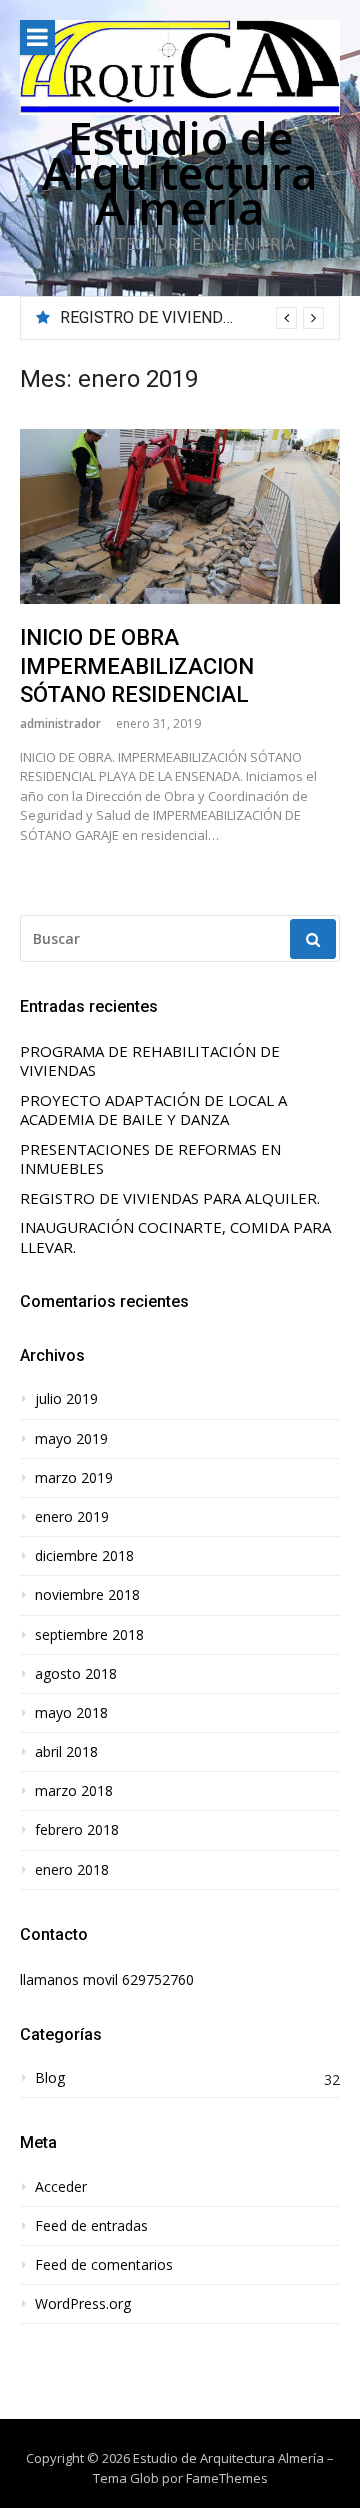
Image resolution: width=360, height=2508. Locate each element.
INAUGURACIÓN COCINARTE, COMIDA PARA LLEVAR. (175, 1237)
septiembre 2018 (89, 1635)
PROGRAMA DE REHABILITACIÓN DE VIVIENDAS (150, 1061)
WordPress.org (83, 2304)
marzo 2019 (74, 1478)
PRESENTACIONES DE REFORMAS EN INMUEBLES (150, 1159)
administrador (60, 723)
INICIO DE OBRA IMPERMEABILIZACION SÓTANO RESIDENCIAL (137, 666)
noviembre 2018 (87, 1595)
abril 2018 (66, 1752)
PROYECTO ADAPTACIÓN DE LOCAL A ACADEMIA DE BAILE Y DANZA (153, 1110)
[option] (192, 318)
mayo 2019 (71, 1439)
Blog (50, 2078)
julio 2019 (66, 1399)
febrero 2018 (77, 1830)
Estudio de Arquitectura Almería (180, 172)
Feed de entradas (91, 2226)
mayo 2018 (71, 1713)
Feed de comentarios (104, 2265)
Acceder (61, 2187)
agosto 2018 (76, 1674)
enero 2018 (72, 1870)
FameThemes (227, 2478)
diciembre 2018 (84, 1556)
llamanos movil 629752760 (107, 1979)
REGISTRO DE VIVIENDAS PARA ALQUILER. (170, 1198)
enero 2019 (72, 1517)
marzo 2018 (74, 1791)
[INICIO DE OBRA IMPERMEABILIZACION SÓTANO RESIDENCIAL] (180, 516)
